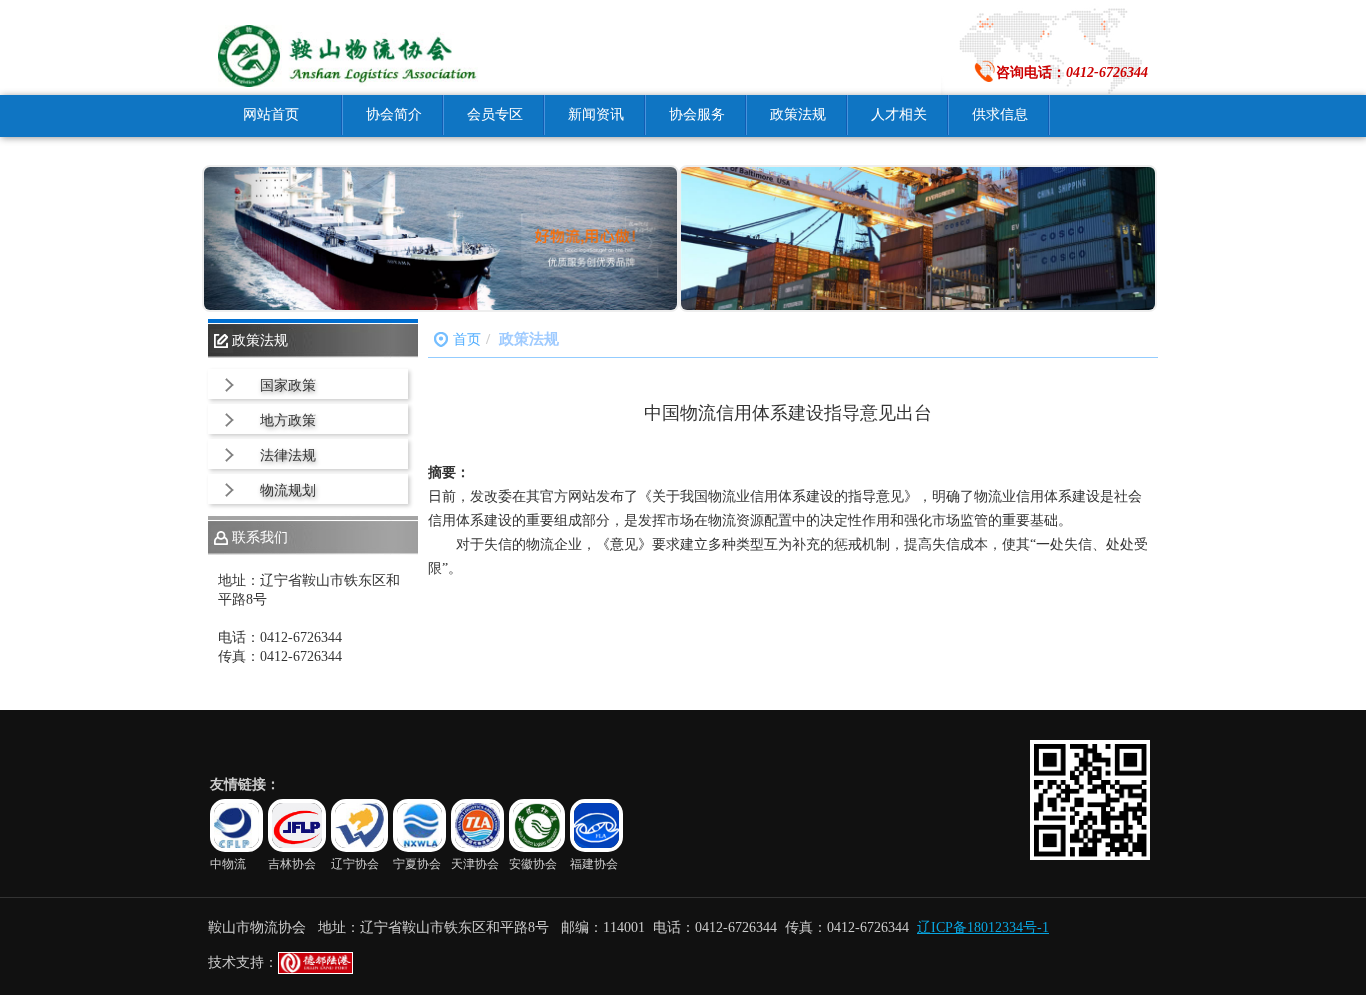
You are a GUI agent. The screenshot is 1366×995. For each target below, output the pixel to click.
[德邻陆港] (315, 969)
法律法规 (288, 455)
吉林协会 (292, 864)
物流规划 (288, 490)
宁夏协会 (417, 864)
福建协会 (594, 864)
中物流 (228, 864)
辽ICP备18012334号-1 (983, 927)
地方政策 (288, 420)
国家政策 (288, 385)
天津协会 (475, 864)
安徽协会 (533, 864)
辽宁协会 (355, 864)
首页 (467, 339)
